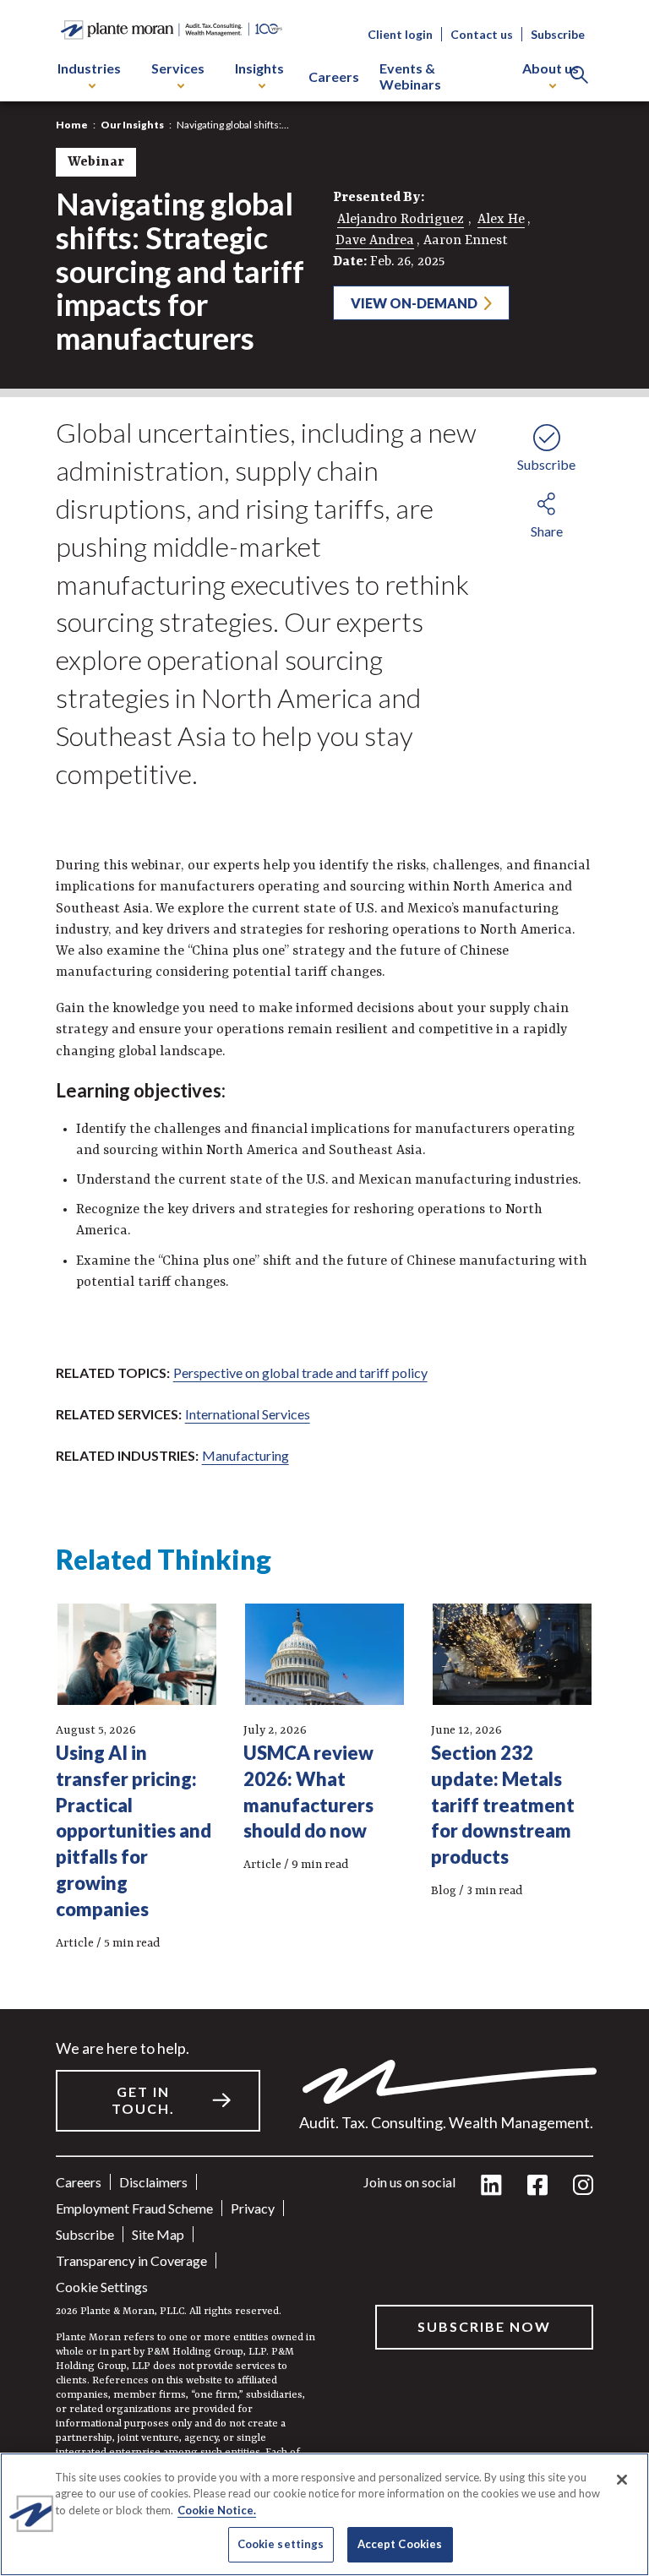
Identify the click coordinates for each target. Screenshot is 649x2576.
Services (178, 68)
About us (551, 68)
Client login (400, 34)
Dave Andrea (375, 241)
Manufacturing (245, 1455)
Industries (89, 68)
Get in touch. (143, 2100)
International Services (248, 1414)
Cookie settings (102, 2287)
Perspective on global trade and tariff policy (300, 1372)
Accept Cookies (400, 2544)
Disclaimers (153, 2182)
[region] (324, 2514)
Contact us (482, 34)
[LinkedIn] (491, 2186)
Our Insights (132, 125)
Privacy (253, 2208)
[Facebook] (537, 2186)
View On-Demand (414, 303)
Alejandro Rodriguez (401, 220)
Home (72, 125)
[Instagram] (583, 2186)
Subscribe (558, 34)
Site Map (158, 2234)
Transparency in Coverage (131, 2260)
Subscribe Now (484, 2326)
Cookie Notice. (217, 2510)
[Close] (622, 2480)
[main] (324, 1288)
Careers (334, 76)
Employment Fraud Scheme (134, 2208)
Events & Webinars (410, 76)
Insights (259, 68)
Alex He (501, 220)
